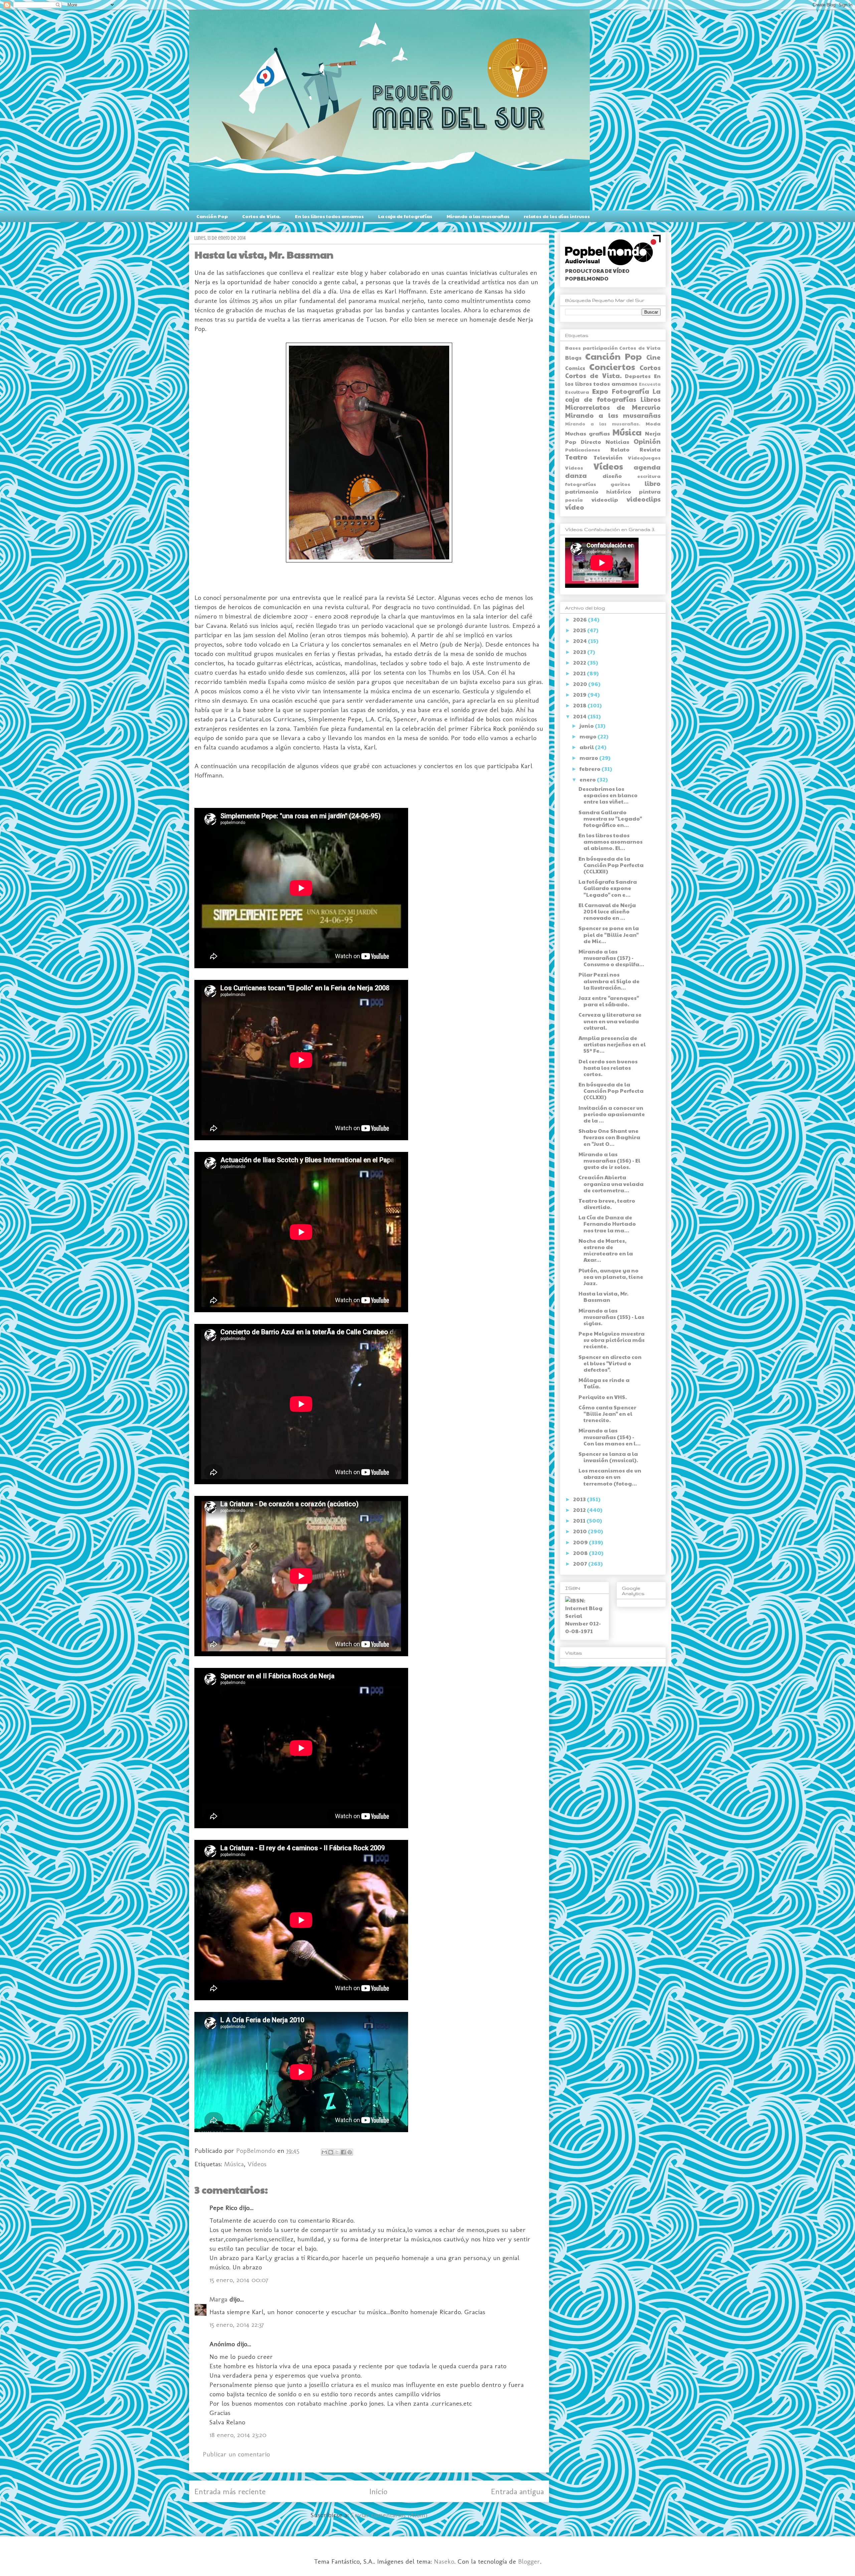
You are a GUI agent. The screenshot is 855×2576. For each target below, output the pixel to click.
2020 (581, 684)
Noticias (617, 442)
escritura (649, 476)
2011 (580, 1520)
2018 (580, 705)
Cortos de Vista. (261, 216)
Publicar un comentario (236, 2454)
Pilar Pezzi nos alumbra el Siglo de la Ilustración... (609, 981)
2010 (580, 1531)
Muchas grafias (587, 433)
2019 (580, 695)
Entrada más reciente (230, 2491)
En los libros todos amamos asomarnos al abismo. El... (611, 841)
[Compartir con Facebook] (343, 2152)
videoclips (644, 499)
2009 (581, 1542)
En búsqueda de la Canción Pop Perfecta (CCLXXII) (611, 865)
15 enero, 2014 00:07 (239, 2280)
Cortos (650, 367)
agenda (647, 467)
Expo (600, 391)
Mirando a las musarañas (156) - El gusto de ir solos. (609, 1160)
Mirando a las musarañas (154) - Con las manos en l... (610, 1437)
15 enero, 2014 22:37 (237, 2325)
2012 (580, 1510)
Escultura (577, 392)
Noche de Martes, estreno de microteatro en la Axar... (606, 1250)
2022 (580, 662)
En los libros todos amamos (329, 216)
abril (587, 747)
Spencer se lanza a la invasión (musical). (608, 1457)
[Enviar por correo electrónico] (324, 2152)
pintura (650, 491)
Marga (218, 2299)
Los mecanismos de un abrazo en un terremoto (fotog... (610, 1477)
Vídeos (257, 2164)
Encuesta (650, 384)
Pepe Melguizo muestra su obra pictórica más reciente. (612, 1340)
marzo (589, 758)
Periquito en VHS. (603, 1397)
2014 (580, 716)
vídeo (575, 507)
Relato (620, 449)
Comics (575, 368)
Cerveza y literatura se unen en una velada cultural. (610, 1021)
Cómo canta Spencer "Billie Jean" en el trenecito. (607, 1414)
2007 (581, 1564)
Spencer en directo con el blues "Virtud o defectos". (610, 1363)
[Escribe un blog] (331, 2152)
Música (234, 2164)
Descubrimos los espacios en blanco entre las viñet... (608, 795)
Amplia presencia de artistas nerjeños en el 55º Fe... (612, 1044)
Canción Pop (212, 216)
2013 (580, 1499)
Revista (650, 449)
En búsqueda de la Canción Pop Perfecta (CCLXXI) (611, 1091)
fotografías (581, 484)
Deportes (638, 376)
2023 (580, 652)
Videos (574, 468)
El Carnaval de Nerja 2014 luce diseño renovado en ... (607, 911)
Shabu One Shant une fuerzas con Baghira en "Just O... (609, 1137)
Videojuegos (644, 458)
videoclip (605, 499)
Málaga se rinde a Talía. (604, 1383)
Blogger (529, 2561)
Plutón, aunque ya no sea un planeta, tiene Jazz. (611, 1277)
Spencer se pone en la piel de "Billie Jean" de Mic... (609, 934)
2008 (581, 1553)
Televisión (608, 457)
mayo (588, 736)
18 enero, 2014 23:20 (238, 2435)
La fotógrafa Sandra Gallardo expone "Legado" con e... (608, 888)
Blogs (573, 358)
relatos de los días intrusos (557, 216)
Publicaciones (583, 450)
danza (576, 475)
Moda (653, 423)
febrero (590, 769)
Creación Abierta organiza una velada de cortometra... (611, 1183)
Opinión (647, 441)
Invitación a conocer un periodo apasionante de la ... (612, 1114)
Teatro (576, 457)
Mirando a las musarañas (478, 216)
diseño (612, 476)
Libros (651, 399)
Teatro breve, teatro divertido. (607, 1204)
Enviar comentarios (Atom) (389, 2515)
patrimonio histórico (598, 491)
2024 (580, 641)
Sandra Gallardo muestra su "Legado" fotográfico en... (610, 818)
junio (587, 726)
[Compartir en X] (337, 2152)
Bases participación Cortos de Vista (613, 348)
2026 (580, 619)
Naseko (444, 2561)
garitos (620, 484)
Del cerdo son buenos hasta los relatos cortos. (608, 1068)
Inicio (378, 2491)
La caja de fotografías (405, 216)
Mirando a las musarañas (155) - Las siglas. (611, 1317)
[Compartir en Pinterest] (350, 2152)
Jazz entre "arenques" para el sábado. (609, 1001)
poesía (574, 500)
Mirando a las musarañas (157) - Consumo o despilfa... (611, 958)
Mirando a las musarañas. (603, 424)
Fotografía (631, 391)
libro (653, 483)
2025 (580, 630)
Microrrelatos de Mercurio (613, 407)
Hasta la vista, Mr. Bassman (604, 1297)
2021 (580, 673)
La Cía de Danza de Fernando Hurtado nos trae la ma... (607, 1224)
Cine (653, 357)
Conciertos (612, 367)
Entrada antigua (517, 2491)
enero (588, 779)
